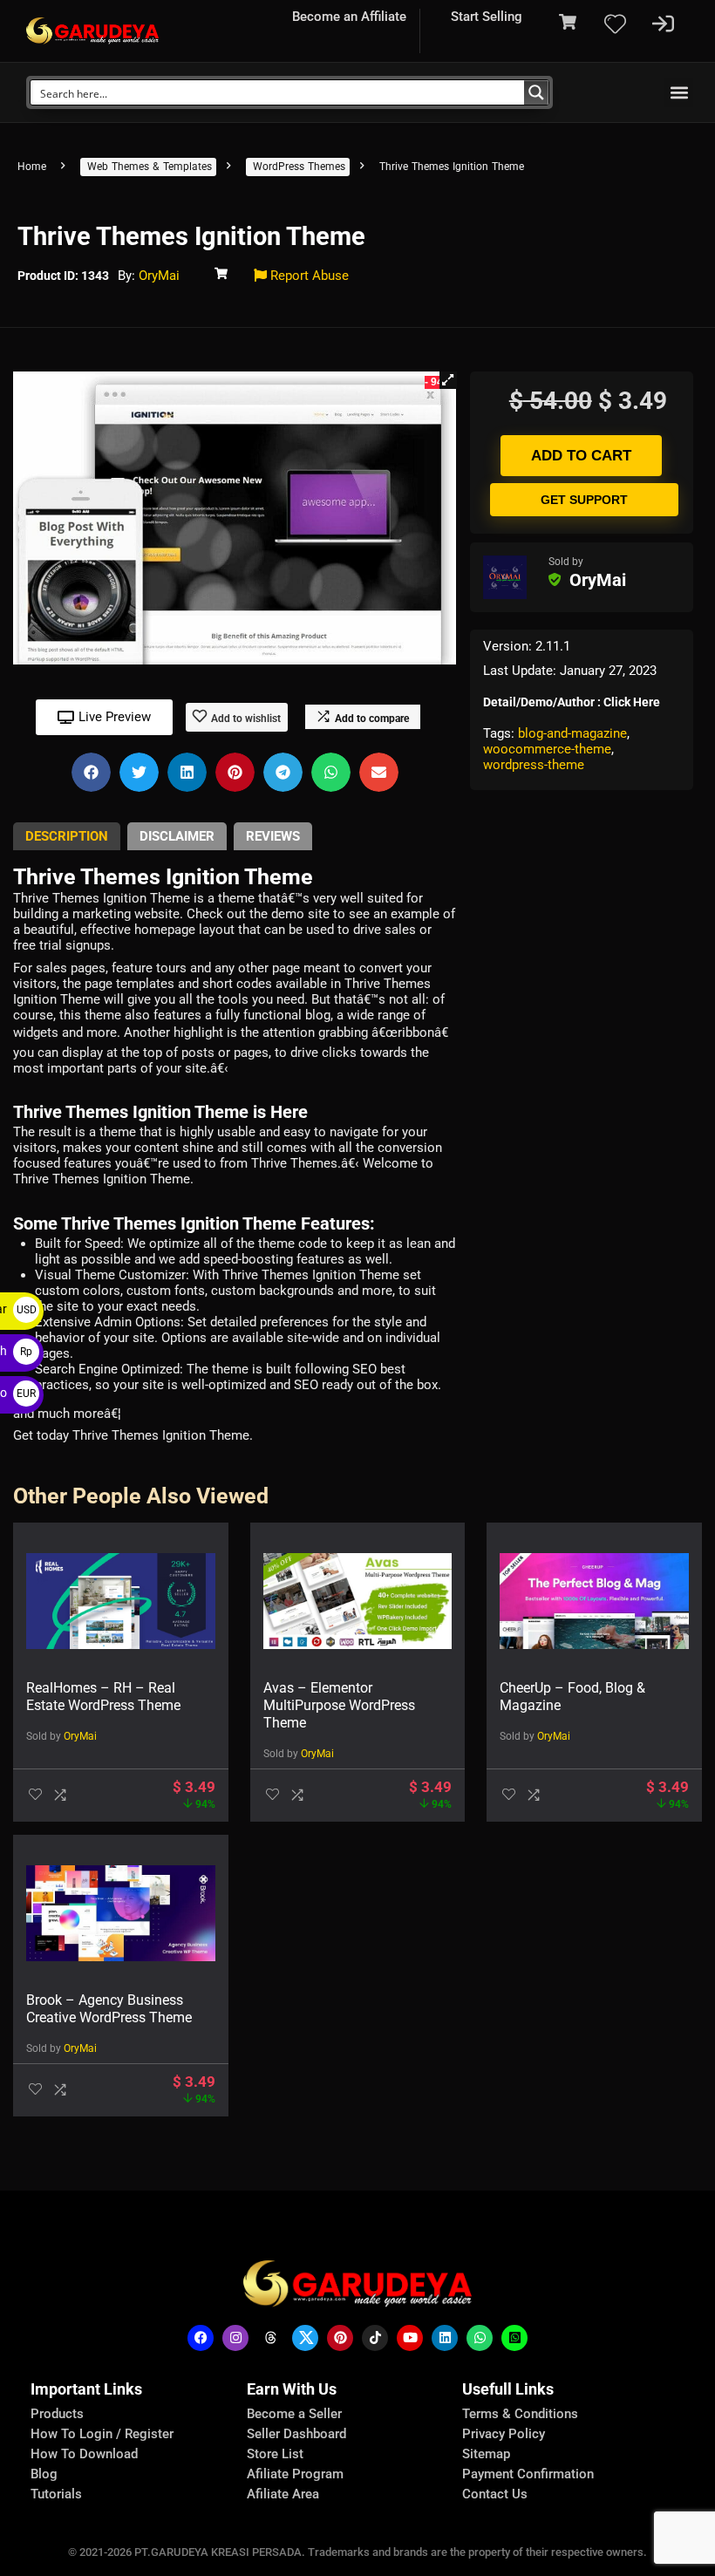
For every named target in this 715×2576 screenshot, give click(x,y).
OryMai (159, 276)
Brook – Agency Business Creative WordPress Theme (109, 2009)
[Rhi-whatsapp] (480, 2338)
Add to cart (581, 456)
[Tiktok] (375, 2338)
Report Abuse (308, 276)
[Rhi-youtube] (410, 2338)
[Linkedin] (445, 2338)
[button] (679, 93)
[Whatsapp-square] (514, 2338)
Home (32, 167)
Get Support (584, 500)
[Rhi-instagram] (235, 2338)
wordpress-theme (534, 765)
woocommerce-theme (547, 749)
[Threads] (270, 2338)
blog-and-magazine (572, 733)
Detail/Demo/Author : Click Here (572, 702)
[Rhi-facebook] (201, 2338)
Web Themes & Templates (150, 167)
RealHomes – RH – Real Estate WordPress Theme (103, 1697)
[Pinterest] (340, 2338)
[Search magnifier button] (536, 92)
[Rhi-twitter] (305, 2338)
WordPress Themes (299, 167)
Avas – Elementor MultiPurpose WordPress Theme (339, 1705)
